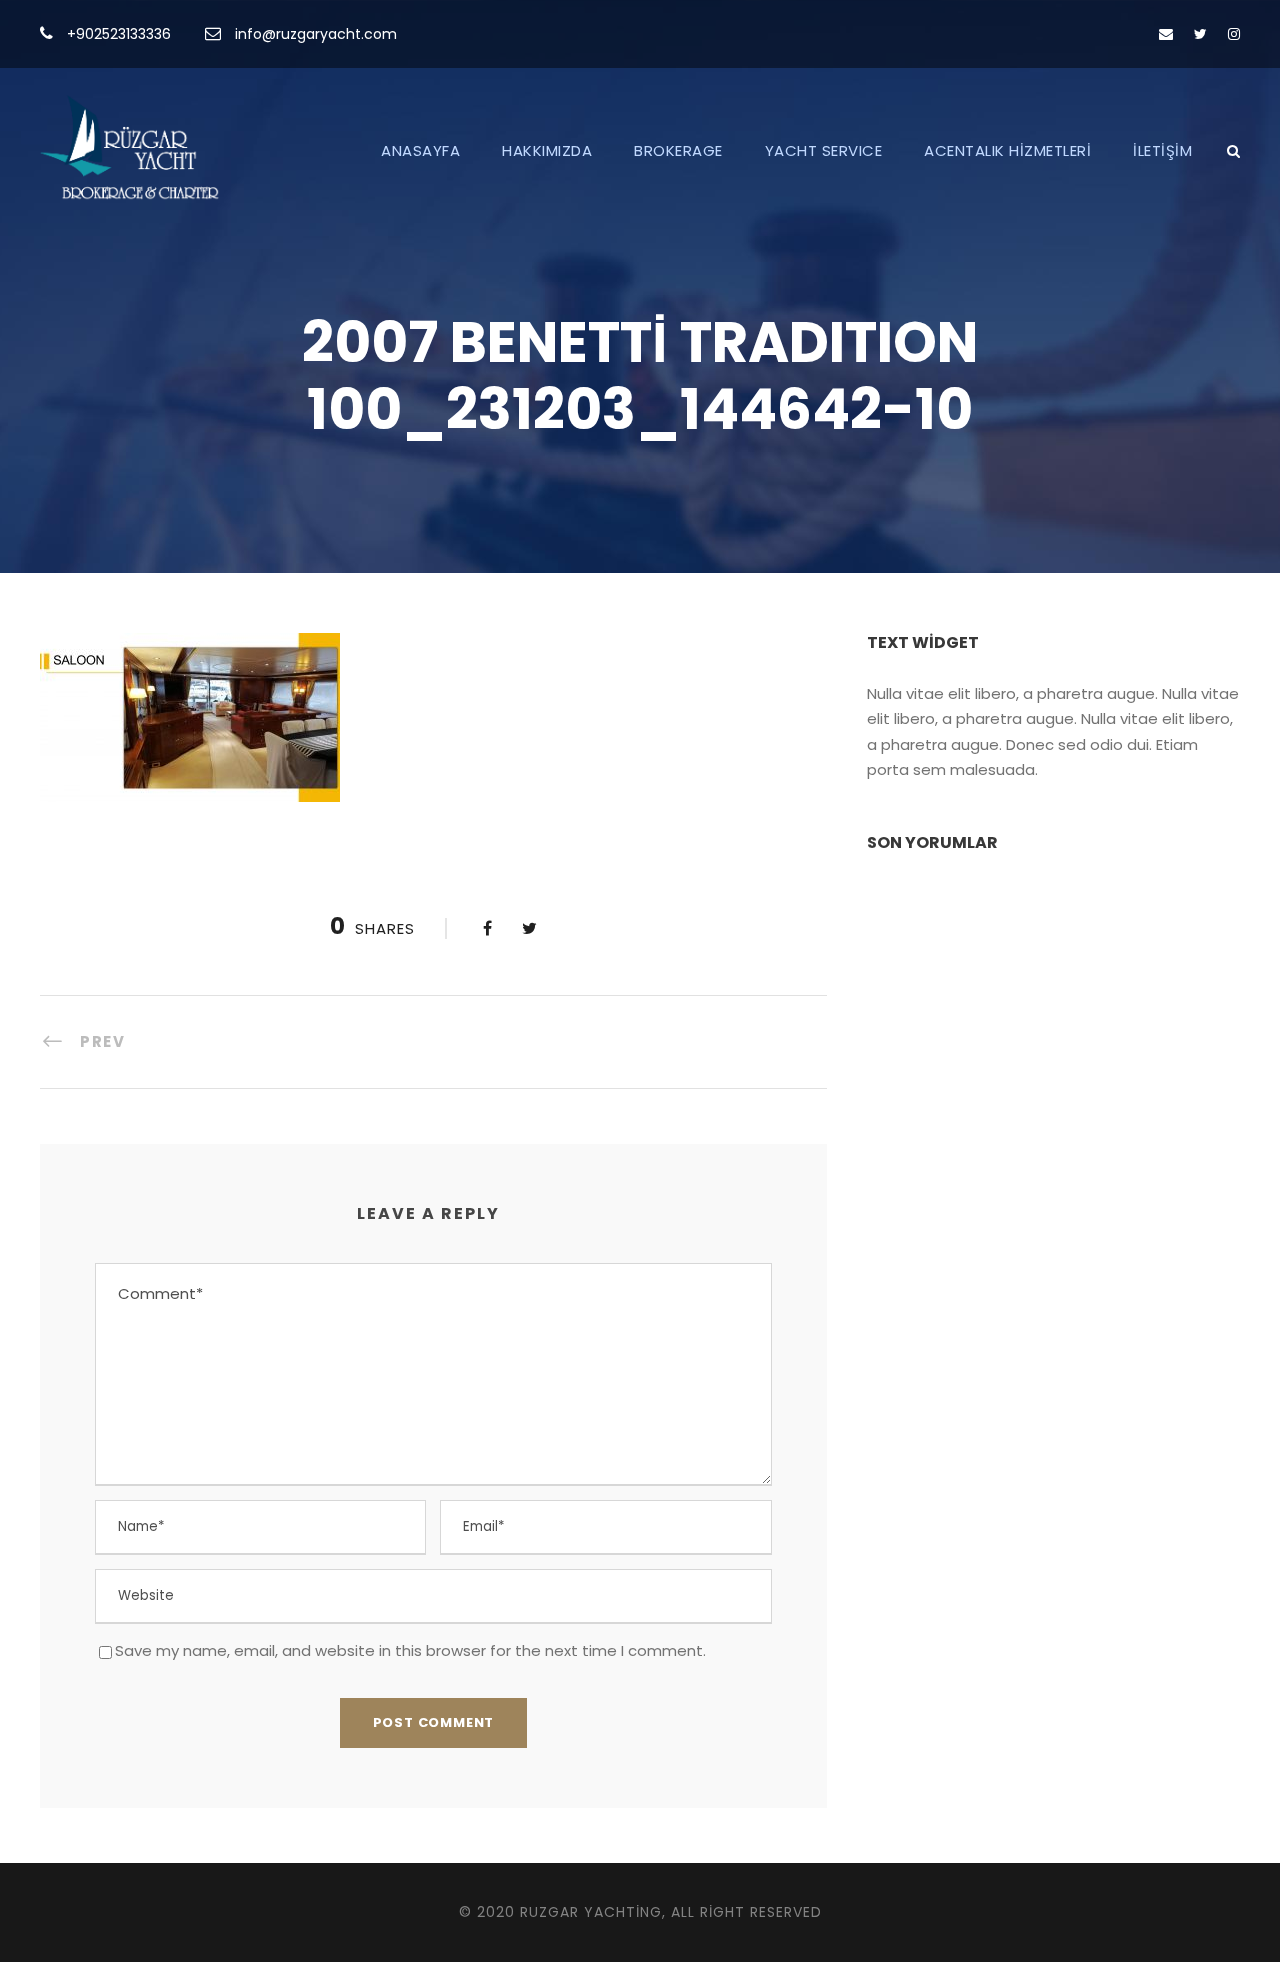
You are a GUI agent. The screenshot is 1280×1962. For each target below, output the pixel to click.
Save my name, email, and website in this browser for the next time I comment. (410, 1650)
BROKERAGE (678, 150)
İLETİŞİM (1162, 150)
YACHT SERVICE (824, 150)
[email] (1166, 34)
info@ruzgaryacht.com (316, 34)
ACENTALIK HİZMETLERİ (1007, 150)
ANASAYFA (420, 150)
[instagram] (1234, 34)
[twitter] (1200, 34)
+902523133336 (119, 34)
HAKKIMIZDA (547, 150)
